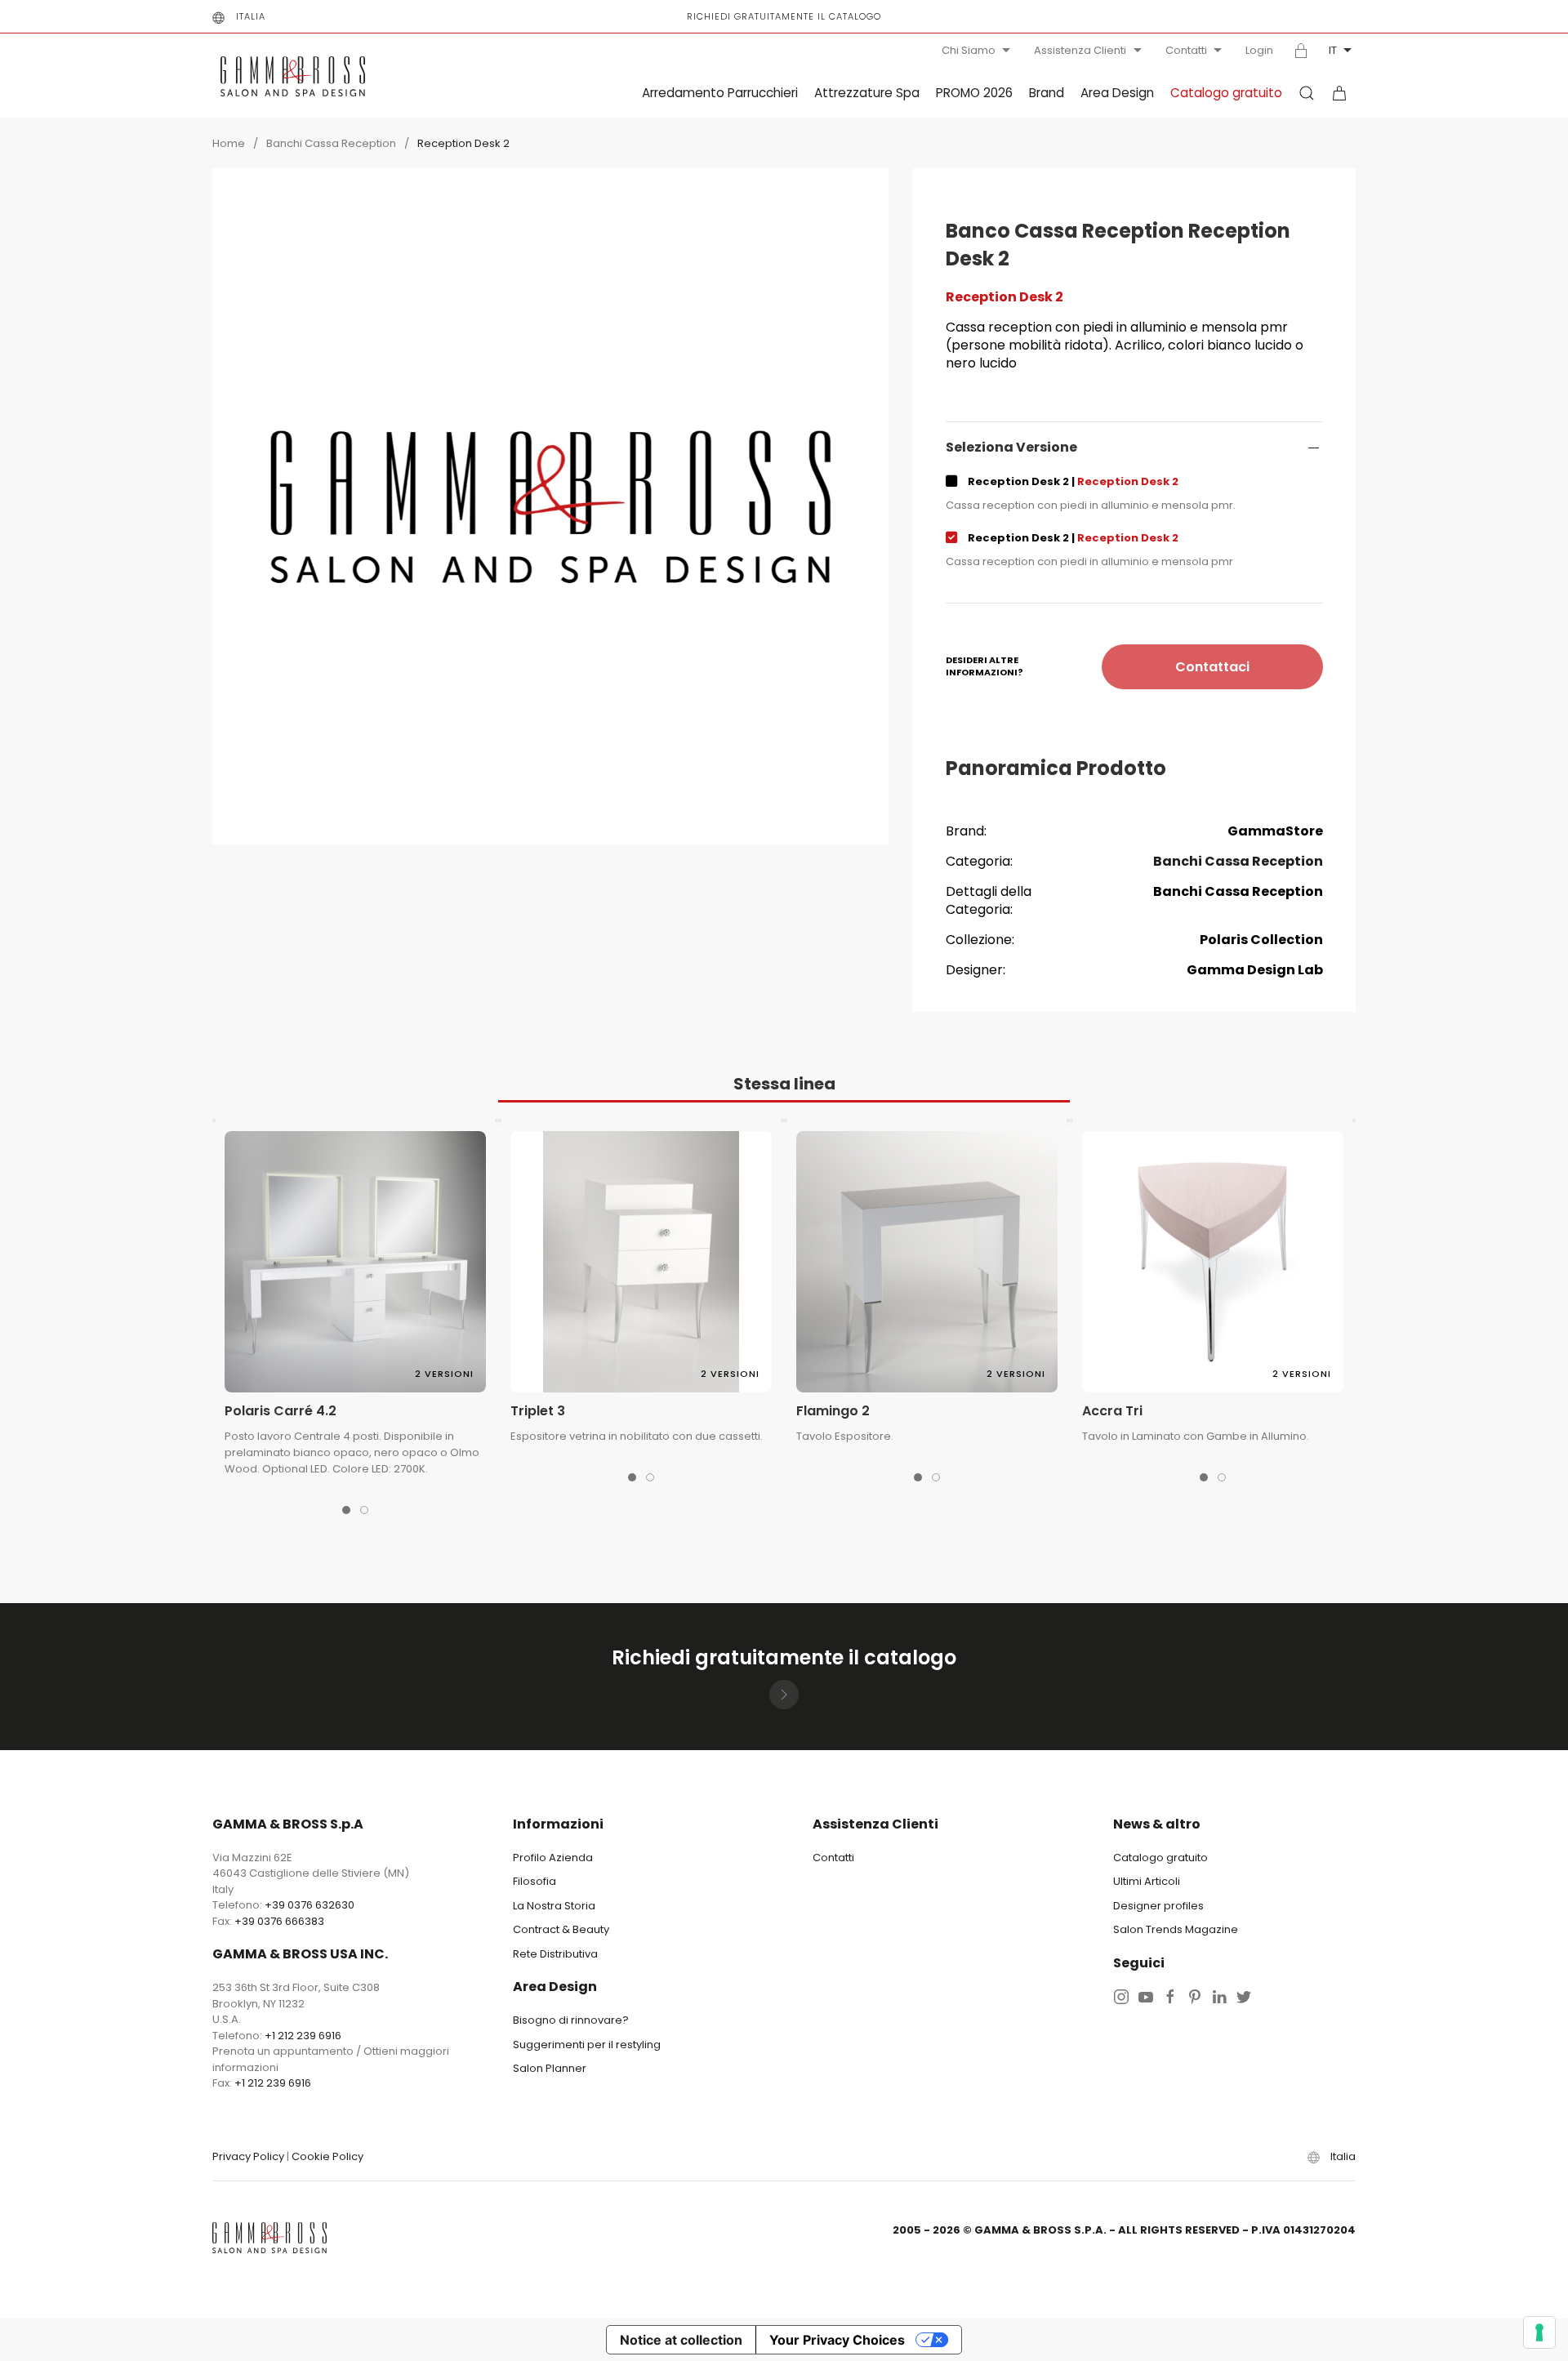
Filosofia (535, 1881)
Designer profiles (1158, 1906)
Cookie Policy (327, 2156)
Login (1259, 51)
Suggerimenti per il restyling (587, 2045)
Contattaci (1212, 667)
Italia (251, 16)
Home (229, 143)
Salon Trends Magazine (1176, 1929)
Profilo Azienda (553, 1858)
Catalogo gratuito (1226, 93)
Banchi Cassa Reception (331, 143)
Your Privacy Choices (837, 2340)
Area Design (1117, 93)
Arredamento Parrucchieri (720, 93)
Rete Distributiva (555, 1954)
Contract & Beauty (561, 1929)
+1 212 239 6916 (303, 2036)
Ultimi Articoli (1147, 1881)
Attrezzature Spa (867, 93)
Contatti (1186, 50)
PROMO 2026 (974, 93)
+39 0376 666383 (279, 1921)
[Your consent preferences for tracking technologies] (1539, 2332)
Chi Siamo (969, 50)
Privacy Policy (248, 2156)
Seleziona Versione (1011, 448)
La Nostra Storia (554, 1906)
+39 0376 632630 (310, 1905)
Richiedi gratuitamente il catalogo (784, 16)
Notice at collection (681, 2340)
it (1333, 50)
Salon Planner (550, 2068)
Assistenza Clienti (1080, 50)
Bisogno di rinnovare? (571, 2020)
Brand (1047, 93)
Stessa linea (784, 1084)
